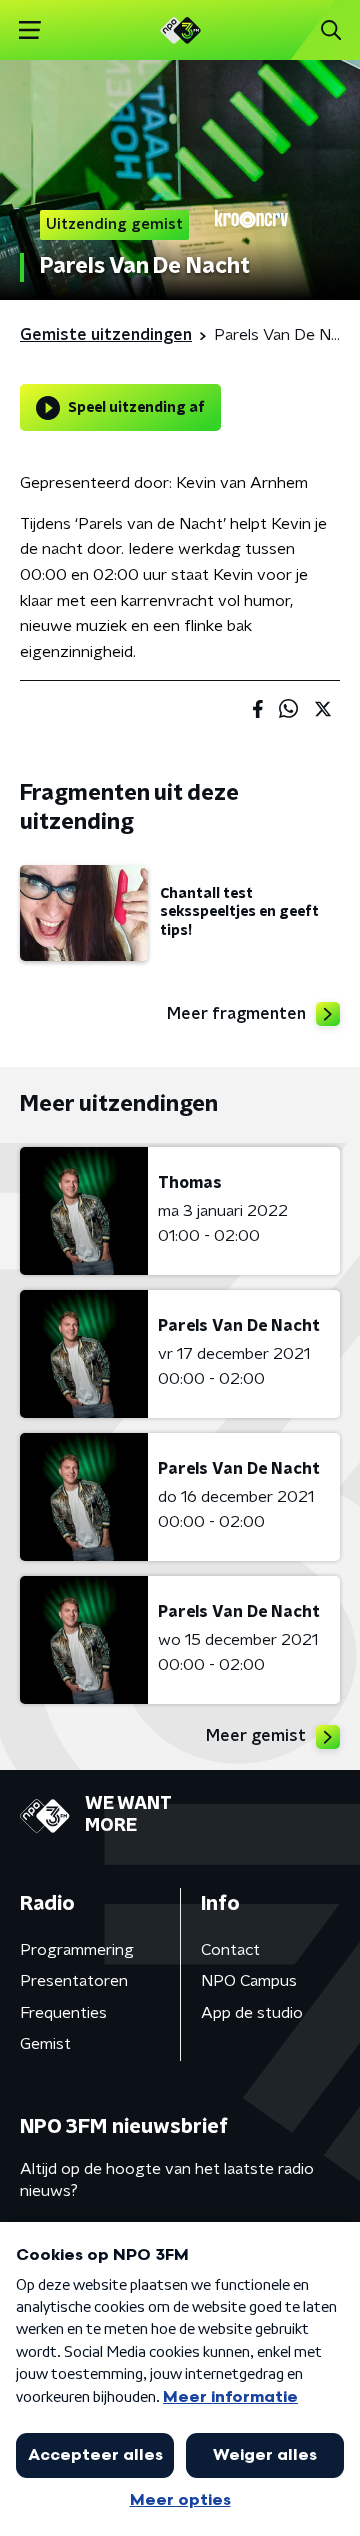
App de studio (252, 2013)
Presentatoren (74, 1981)
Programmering (77, 1950)
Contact (230, 1950)
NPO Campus (249, 1981)
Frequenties (63, 2013)
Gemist (45, 2044)
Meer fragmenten (236, 1014)
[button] (29, 30)
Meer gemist (256, 1736)
